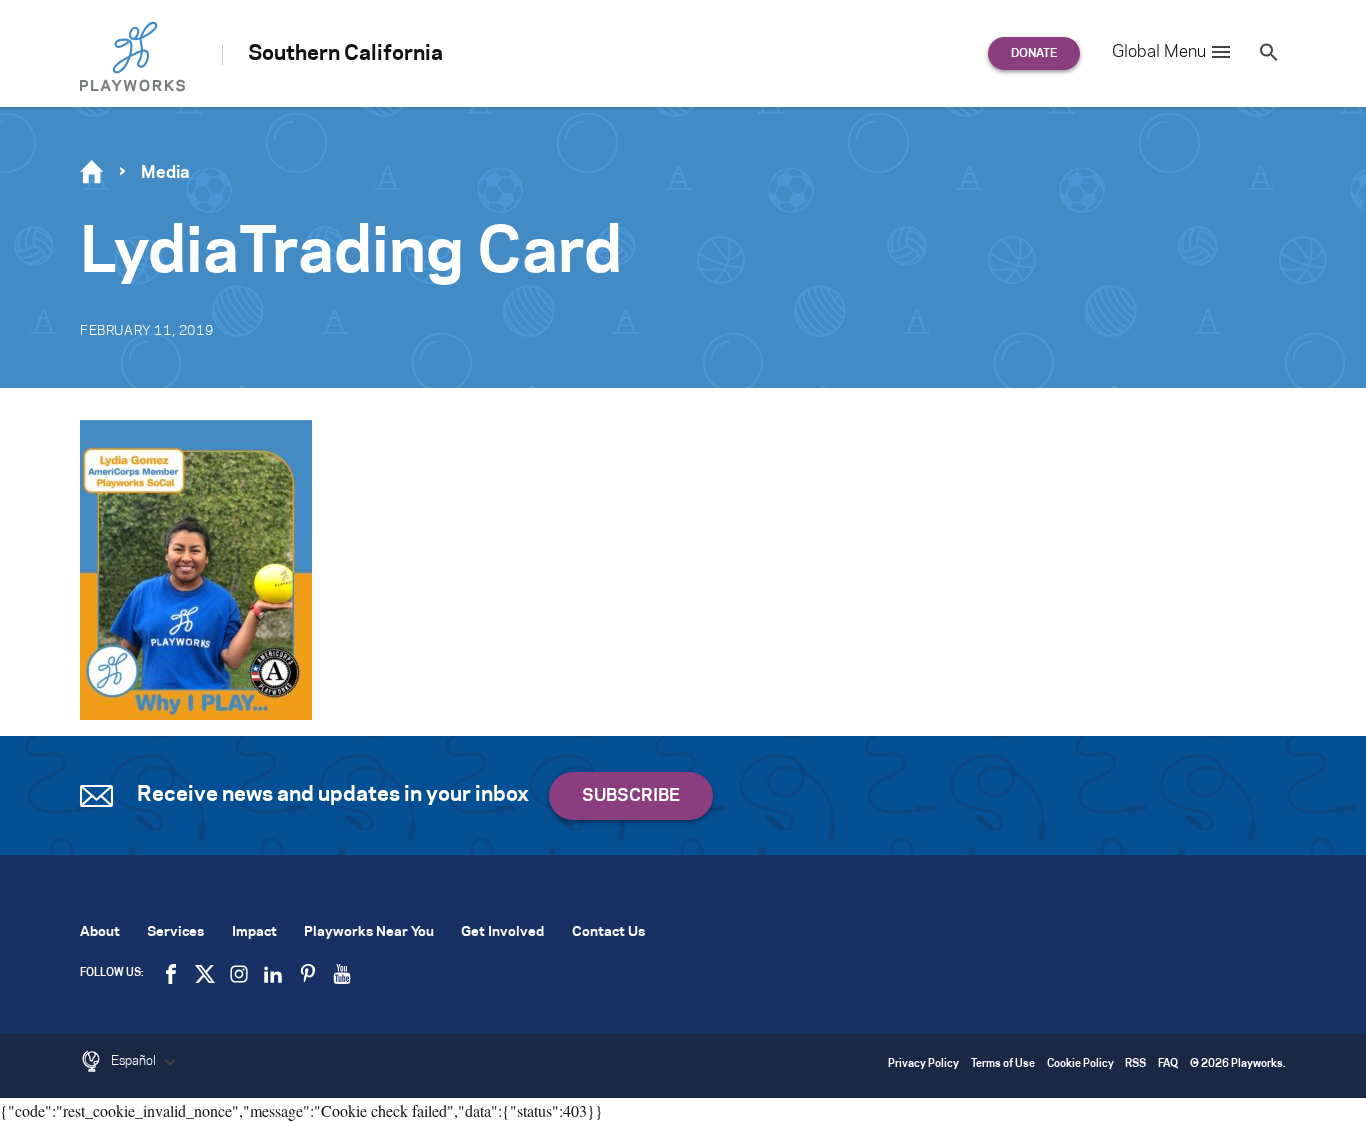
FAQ (1168, 1064)
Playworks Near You (369, 932)
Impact (254, 932)
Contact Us (608, 932)
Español (135, 1061)
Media (165, 173)
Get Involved (502, 932)
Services (175, 932)
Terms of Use (1003, 1064)
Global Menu (1159, 52)
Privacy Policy (923, 1064)
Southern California (345, 54)
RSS (1135, 1064)
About (100, 932)
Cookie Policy (1080, 1064)
